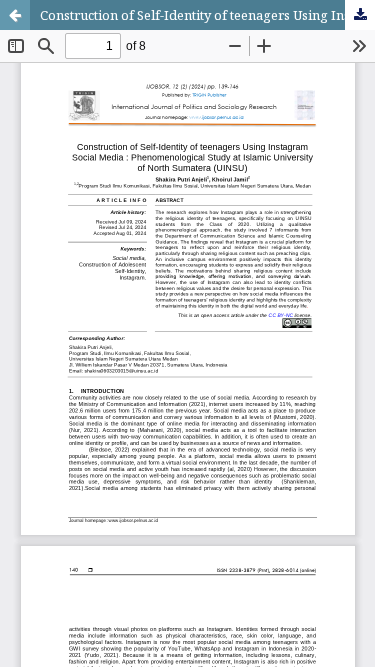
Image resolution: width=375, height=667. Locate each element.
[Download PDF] (360, 15)
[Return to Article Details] (15, 15)
